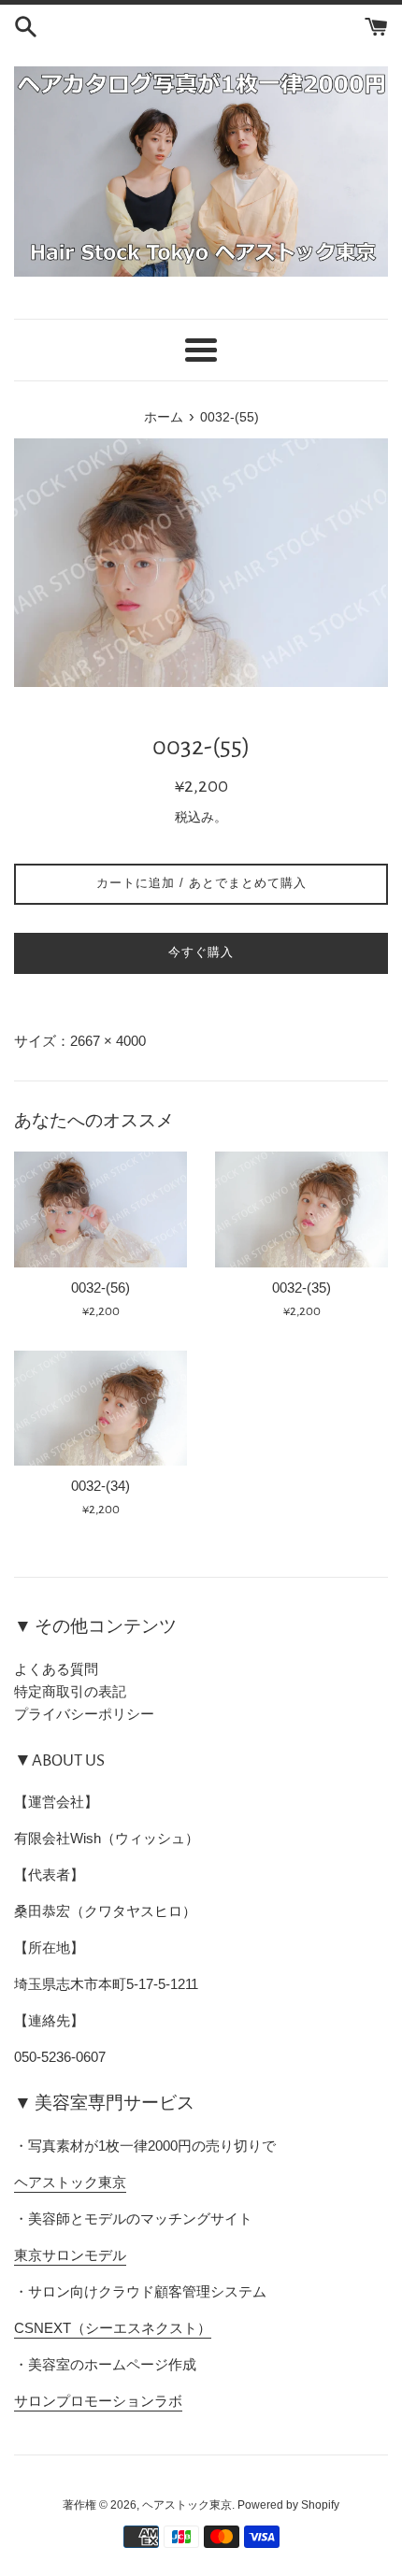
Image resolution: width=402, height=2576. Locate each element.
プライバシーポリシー (84, 1714)
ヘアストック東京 (70, 2182)
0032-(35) (301, 1288)
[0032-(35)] (301, 1209)
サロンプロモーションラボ (98, 2401)
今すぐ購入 (201, 952)
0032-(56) (100, 1288)
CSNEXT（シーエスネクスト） (113, 2328)
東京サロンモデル (70, 2255)
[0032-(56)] (100, 1209)
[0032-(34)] (100, 1408)
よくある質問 (56, 1669)
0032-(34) (100, 1486)
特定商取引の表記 (70, 1691)
